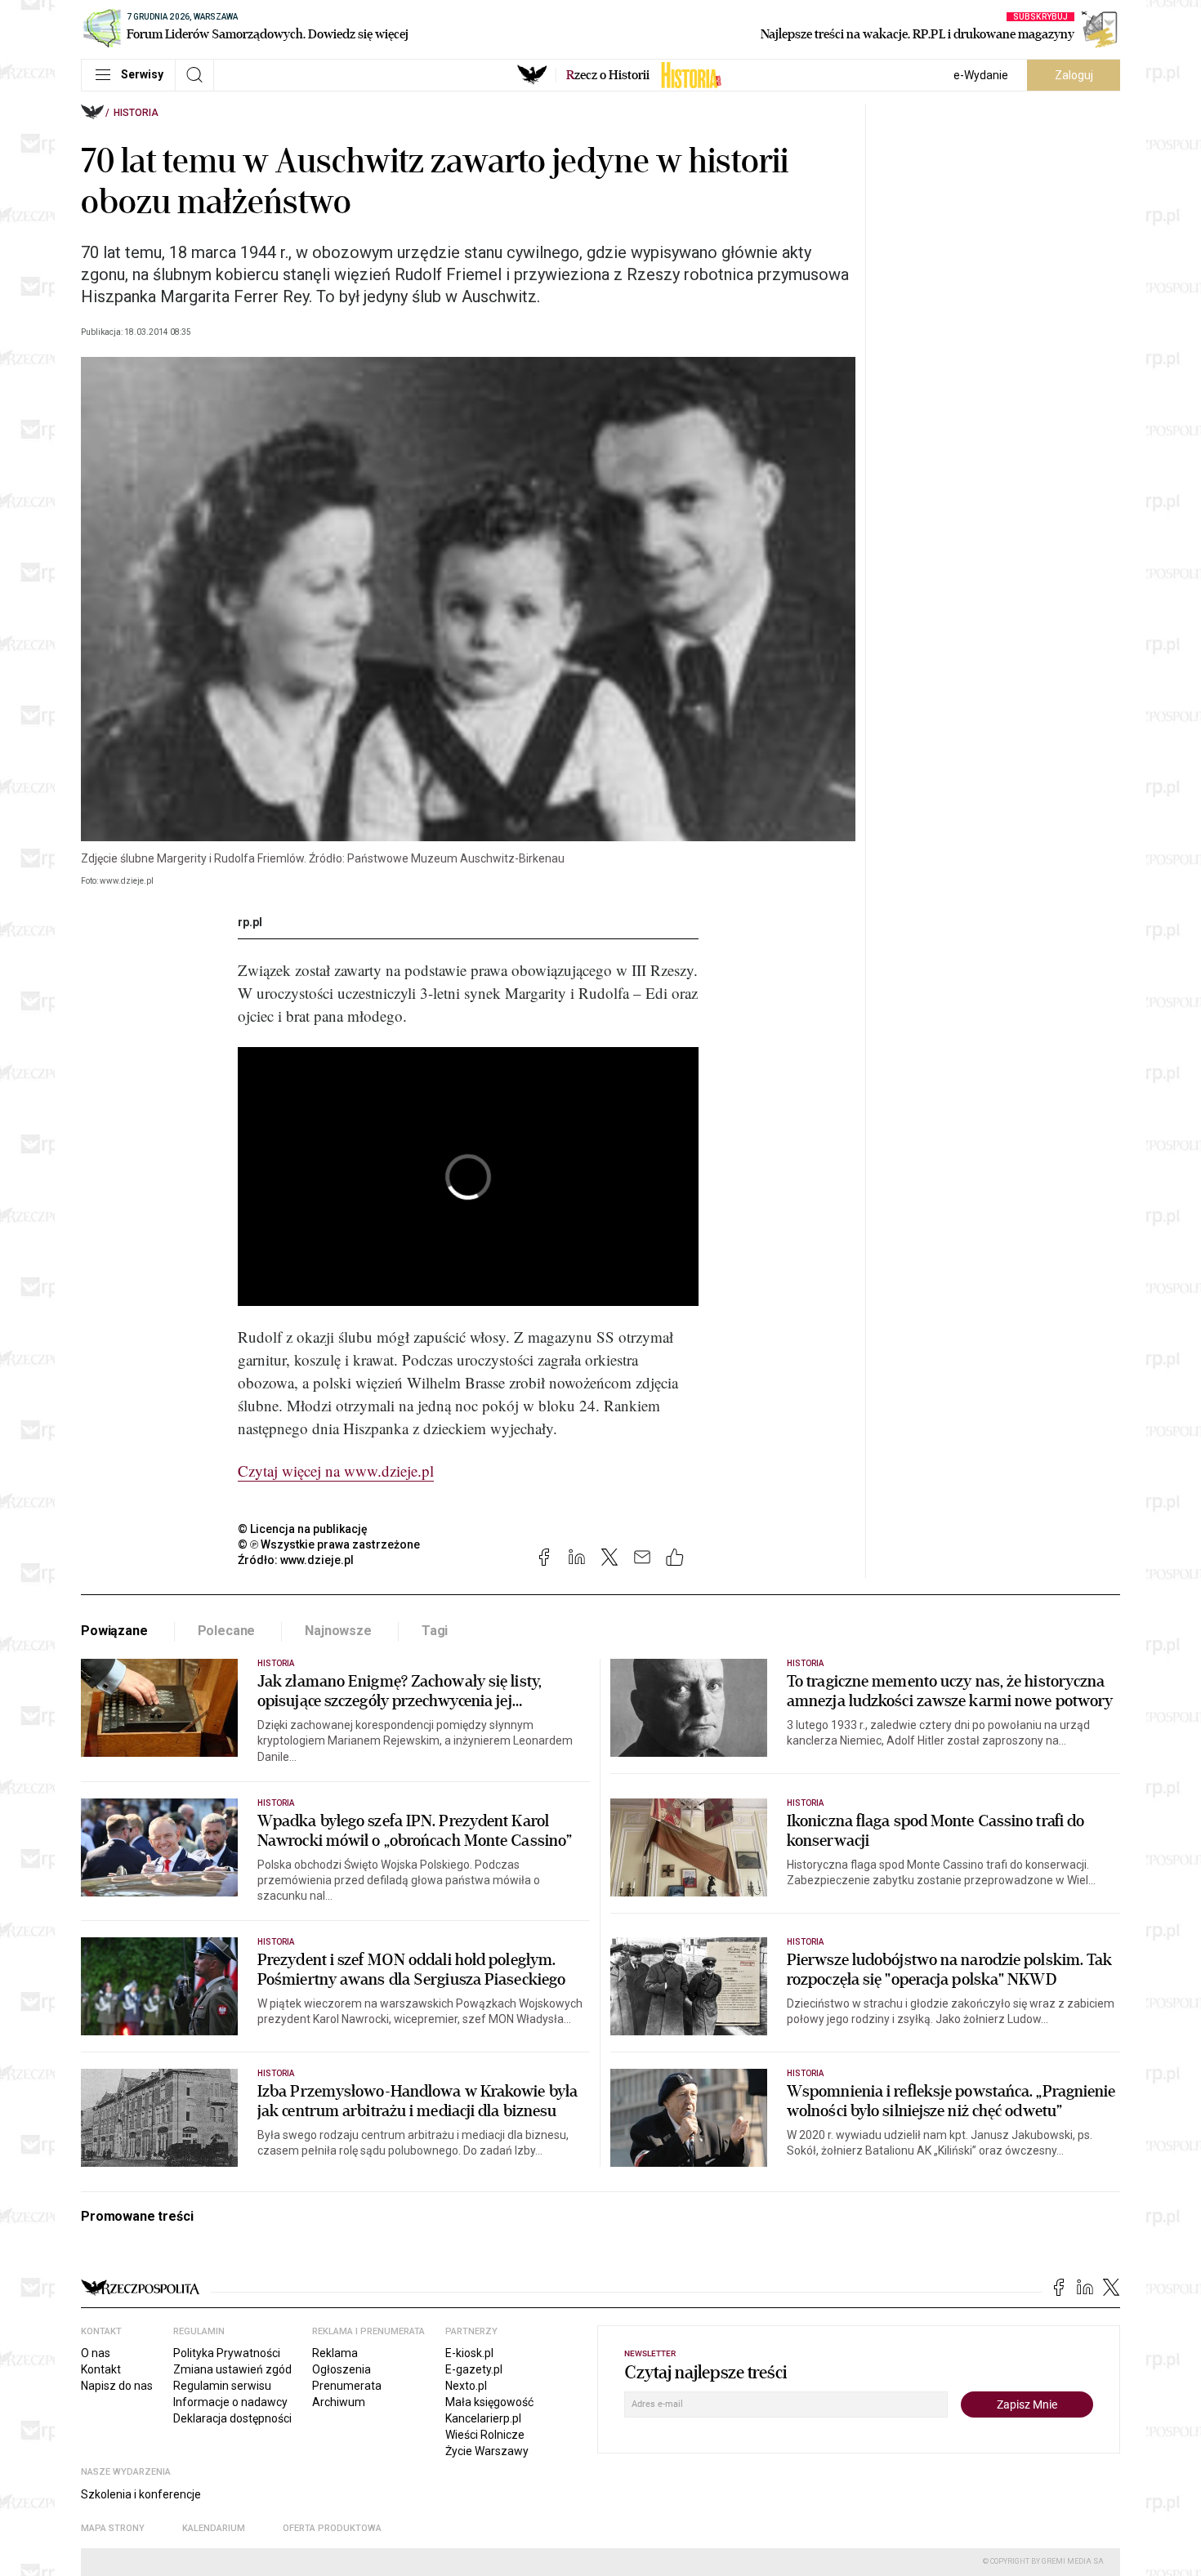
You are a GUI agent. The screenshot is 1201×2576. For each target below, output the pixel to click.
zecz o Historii (608, 75)
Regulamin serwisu (222, 2386)
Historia (136, 113)
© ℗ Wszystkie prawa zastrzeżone (329, 1544)
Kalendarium (214, 2528)
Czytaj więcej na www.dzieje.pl (336, 1471)
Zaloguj (1074, 75)
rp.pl (250, 922)
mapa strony (113, 2528)
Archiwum (339, 2402)
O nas (96, 2353)
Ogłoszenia (342, 2369)
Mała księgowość (489, 2402)
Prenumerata (347, 2386)
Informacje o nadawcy (230, 2402)
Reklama (335, 2353)
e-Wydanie (981, 75)
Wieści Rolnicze (485, 2435)
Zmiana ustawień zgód (232, 2369)
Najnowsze (338, 1631)
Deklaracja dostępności (232, 2418)
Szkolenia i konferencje (141, 2494)
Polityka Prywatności (227, 2353)
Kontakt (101, 2369)
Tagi (435, 1631)
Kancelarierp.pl (483, 2418)
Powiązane (114, 1631)
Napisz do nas (117, 2386)
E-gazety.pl (474, 2369)
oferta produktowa (332, 2528)
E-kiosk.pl (469, 2353)
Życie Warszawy (487, 2451)
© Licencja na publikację (303, 1529)
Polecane (227, 1631)
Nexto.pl (466, 2386)
